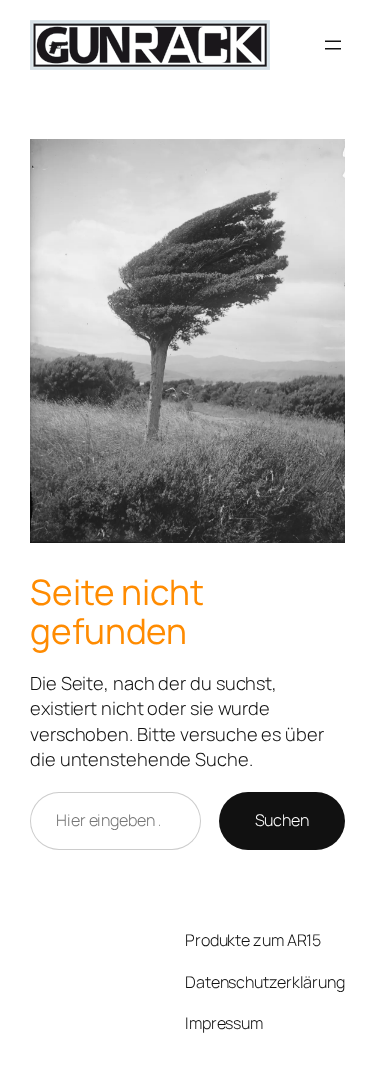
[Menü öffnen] (333, 45)
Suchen (282, 820)
